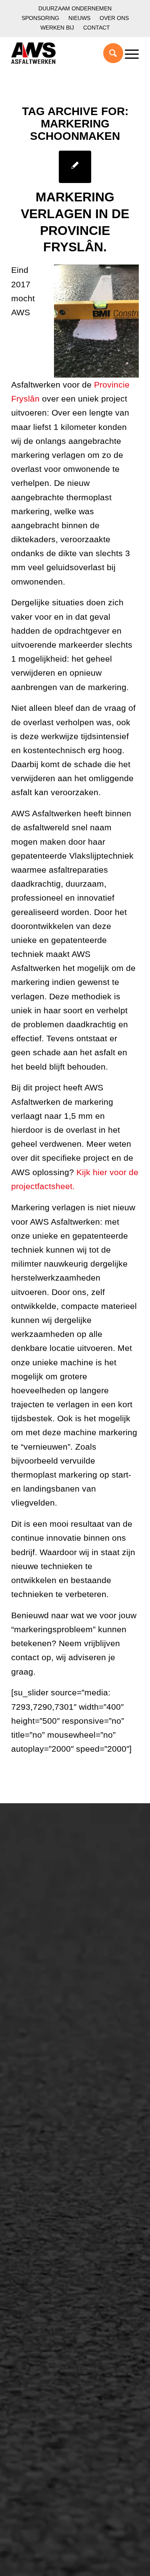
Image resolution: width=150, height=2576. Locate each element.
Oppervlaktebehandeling (58, 1911)
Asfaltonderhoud (45, 1870)
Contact (97, 28)
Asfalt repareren (45, 2072)
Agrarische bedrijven (52, 2030)
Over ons (114, 18)
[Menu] (128, 53)
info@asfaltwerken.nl (45, 2319)
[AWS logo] (62, 53)
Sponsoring (40, 18)
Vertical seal (39, 2236)
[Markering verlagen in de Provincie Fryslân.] (75, 167)
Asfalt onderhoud (46, 2086)
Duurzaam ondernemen (75, 8)
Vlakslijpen (36, 2250)
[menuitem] (75, 9)
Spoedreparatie (44, 1924)
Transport (34, 2126)
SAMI (28, 2209)
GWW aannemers (48, 1989)
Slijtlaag (32, 2099)
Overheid (34, 2003)
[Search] (109, 53)
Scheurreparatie (45, 2196)
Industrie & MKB (45, 2017)
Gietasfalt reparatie (50, 2140)
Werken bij (57, 28)
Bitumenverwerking (50, 1897)
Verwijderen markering (55, 2154)
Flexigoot (34, 2223)
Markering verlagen (50, 1938)
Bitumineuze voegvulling (58, 2113)
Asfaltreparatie (42, 1884)
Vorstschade (39, 2264)
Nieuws (79, 18)
